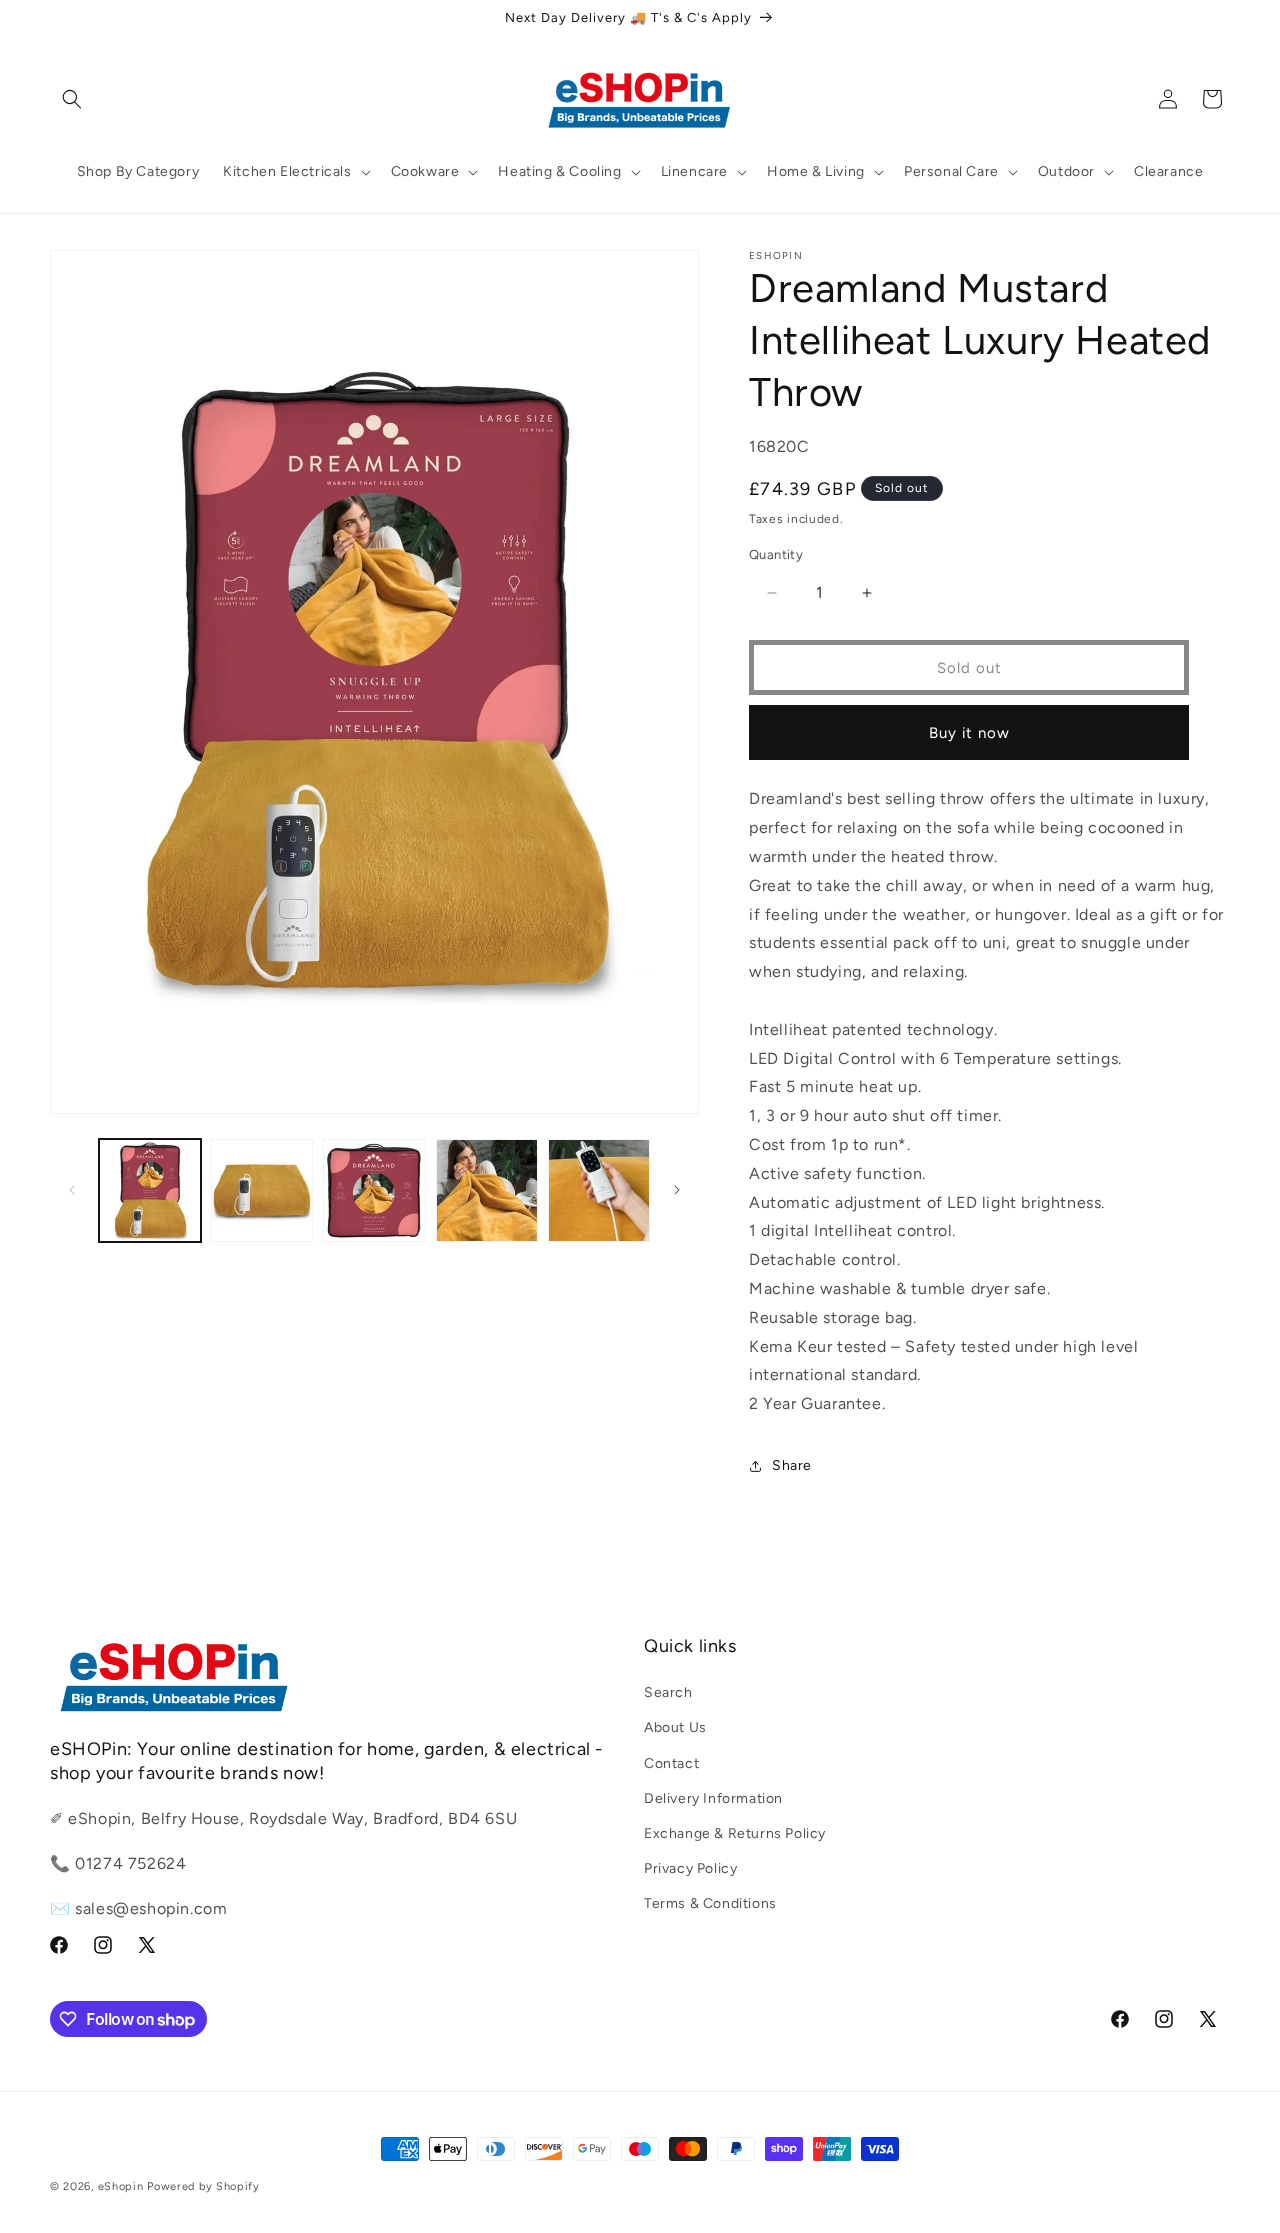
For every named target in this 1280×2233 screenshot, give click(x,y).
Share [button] (792, 1465)
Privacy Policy (690, 1868)
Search (668, 1692)
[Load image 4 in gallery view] (487, 1190)
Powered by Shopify (203, 2186)
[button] (72, 99)
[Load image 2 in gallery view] (262, 1190)
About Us (675, 1727)
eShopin (121, 2186)
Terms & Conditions (710, 1903)
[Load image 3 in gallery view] (374, 1190)
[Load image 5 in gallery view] (599, 1190)
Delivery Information (713, 1798)
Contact (671, 1763)
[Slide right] (677, 1190)
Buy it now (969, 733)
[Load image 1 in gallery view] (150, 1190)
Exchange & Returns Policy (735, 1833)
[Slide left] (72, 1190)
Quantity (776, 554)
